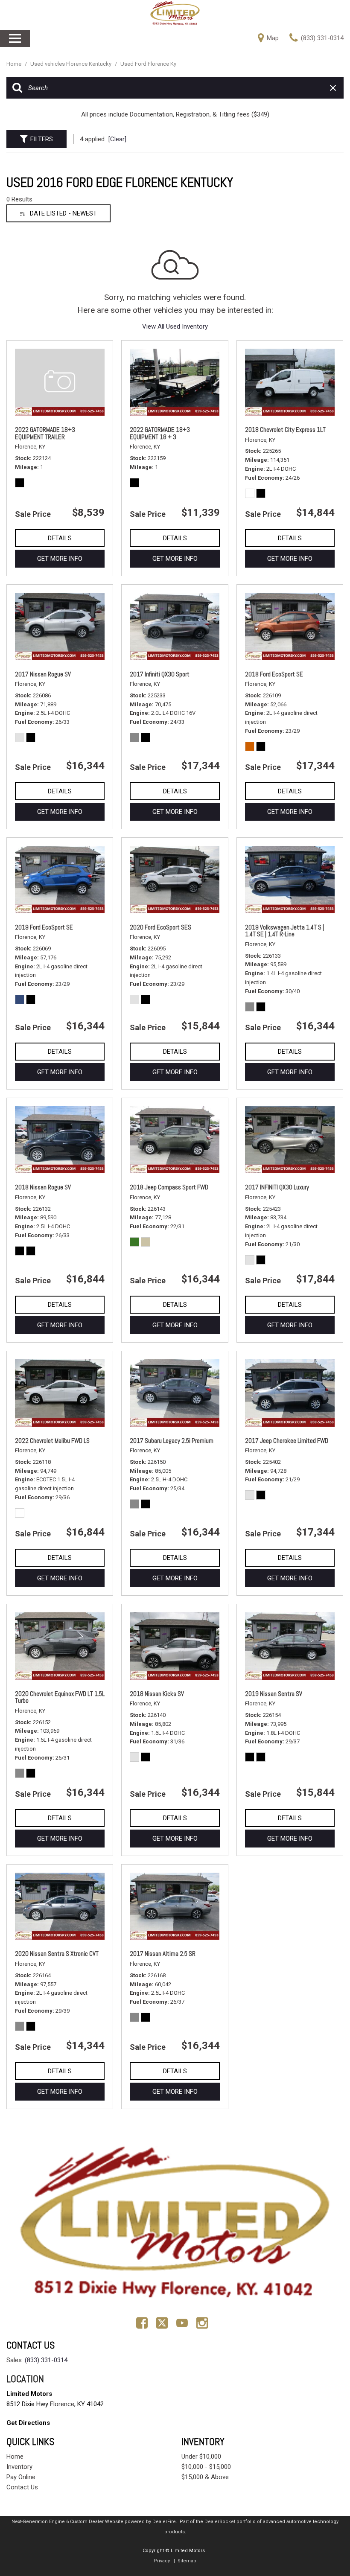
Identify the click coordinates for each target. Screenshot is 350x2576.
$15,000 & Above (205, 2477)
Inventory (19, 2467)
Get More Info (60, 559)
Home (15, 64)
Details (60, 538)
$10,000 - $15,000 (206, 2467)
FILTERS (42, 139)
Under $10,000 (201, 2457)
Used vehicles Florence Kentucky (71, 64)
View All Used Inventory (175, 326)
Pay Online (21, 2477)
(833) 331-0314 (46, 2360)
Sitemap (187, 2561)
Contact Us (22, 2487)
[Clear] (117, 139)
